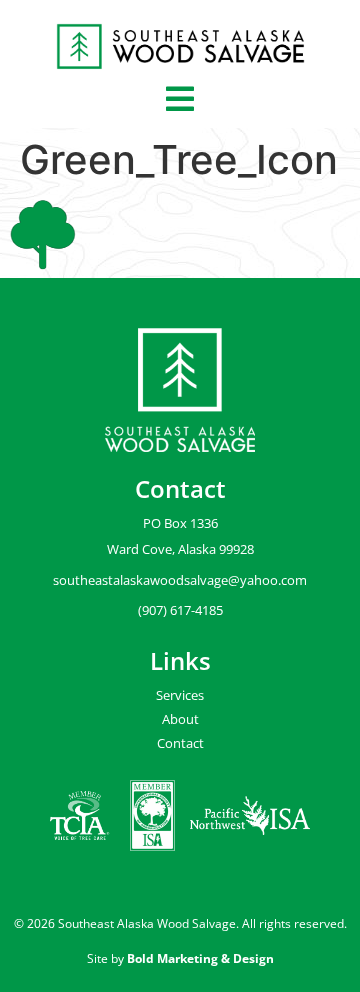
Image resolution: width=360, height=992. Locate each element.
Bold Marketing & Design (200, 958)
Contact (180, 743)
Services (180, 695)
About (180, 719)
